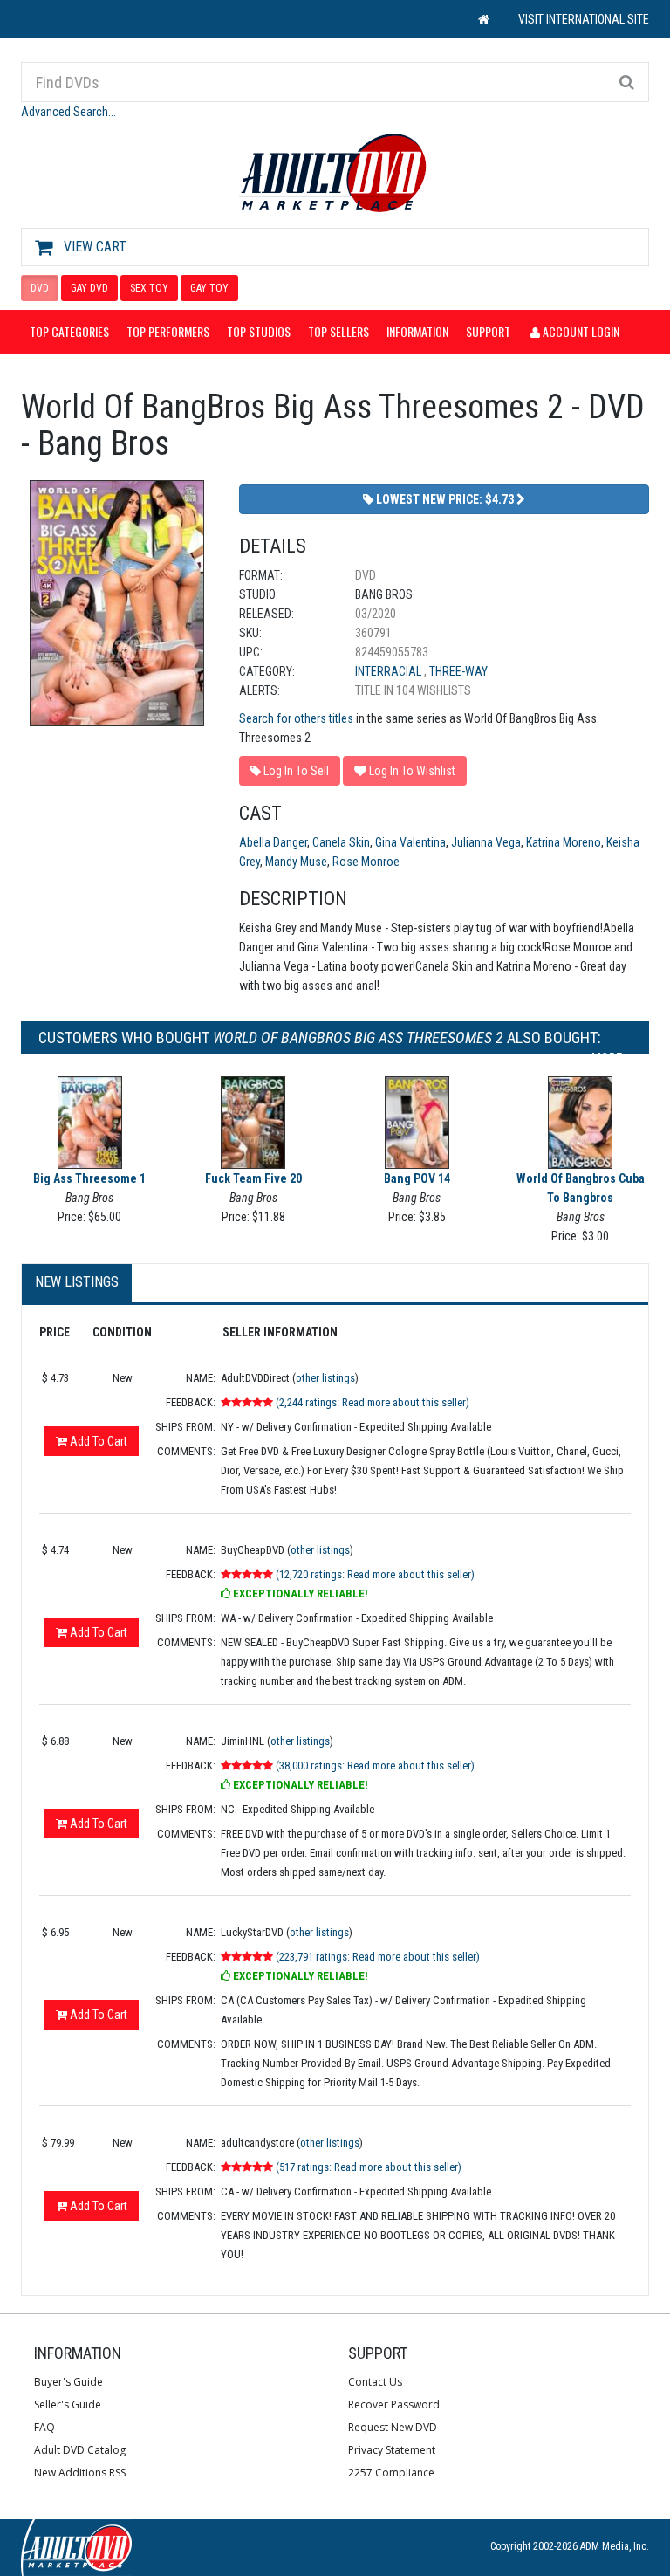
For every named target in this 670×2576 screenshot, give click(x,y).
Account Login (580, 331)
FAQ (44, 2427)
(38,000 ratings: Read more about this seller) (375, 1765)
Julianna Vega (486, 842)
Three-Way (458, 671)
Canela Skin (341, 842)
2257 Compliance (391, 2473)
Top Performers (168, 331)
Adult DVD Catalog (80, 2450)
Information (417, 331)
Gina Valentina (410, 842)
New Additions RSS (80, 2473)
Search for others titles (296, 718)
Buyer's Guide (68, 2382)
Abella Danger (273, 842)
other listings (325, 1378)
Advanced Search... (68, 112)
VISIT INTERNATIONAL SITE (584, 19)
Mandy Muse (296, 862)
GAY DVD (89, 288)
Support (488, 331)
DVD (40, 288)
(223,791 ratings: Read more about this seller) (378, 1957)
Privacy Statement (392, 2450)
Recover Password (394, 2404)
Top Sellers (338, 331)
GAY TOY (209, 288)
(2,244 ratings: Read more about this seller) (373, 1402)
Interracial (390, 671)
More (607, 1058)
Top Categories (69, 331)
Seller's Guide (68, 2404)
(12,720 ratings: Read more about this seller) (375, 1574)
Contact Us (375, 2382)
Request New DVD (393, 2427)
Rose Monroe (366, 862)
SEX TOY (149, 288)
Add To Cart (97, 1441)
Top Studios (259, 331)
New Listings (77, 1282)
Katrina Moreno (564, 842)
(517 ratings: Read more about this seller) (369, 2167)
